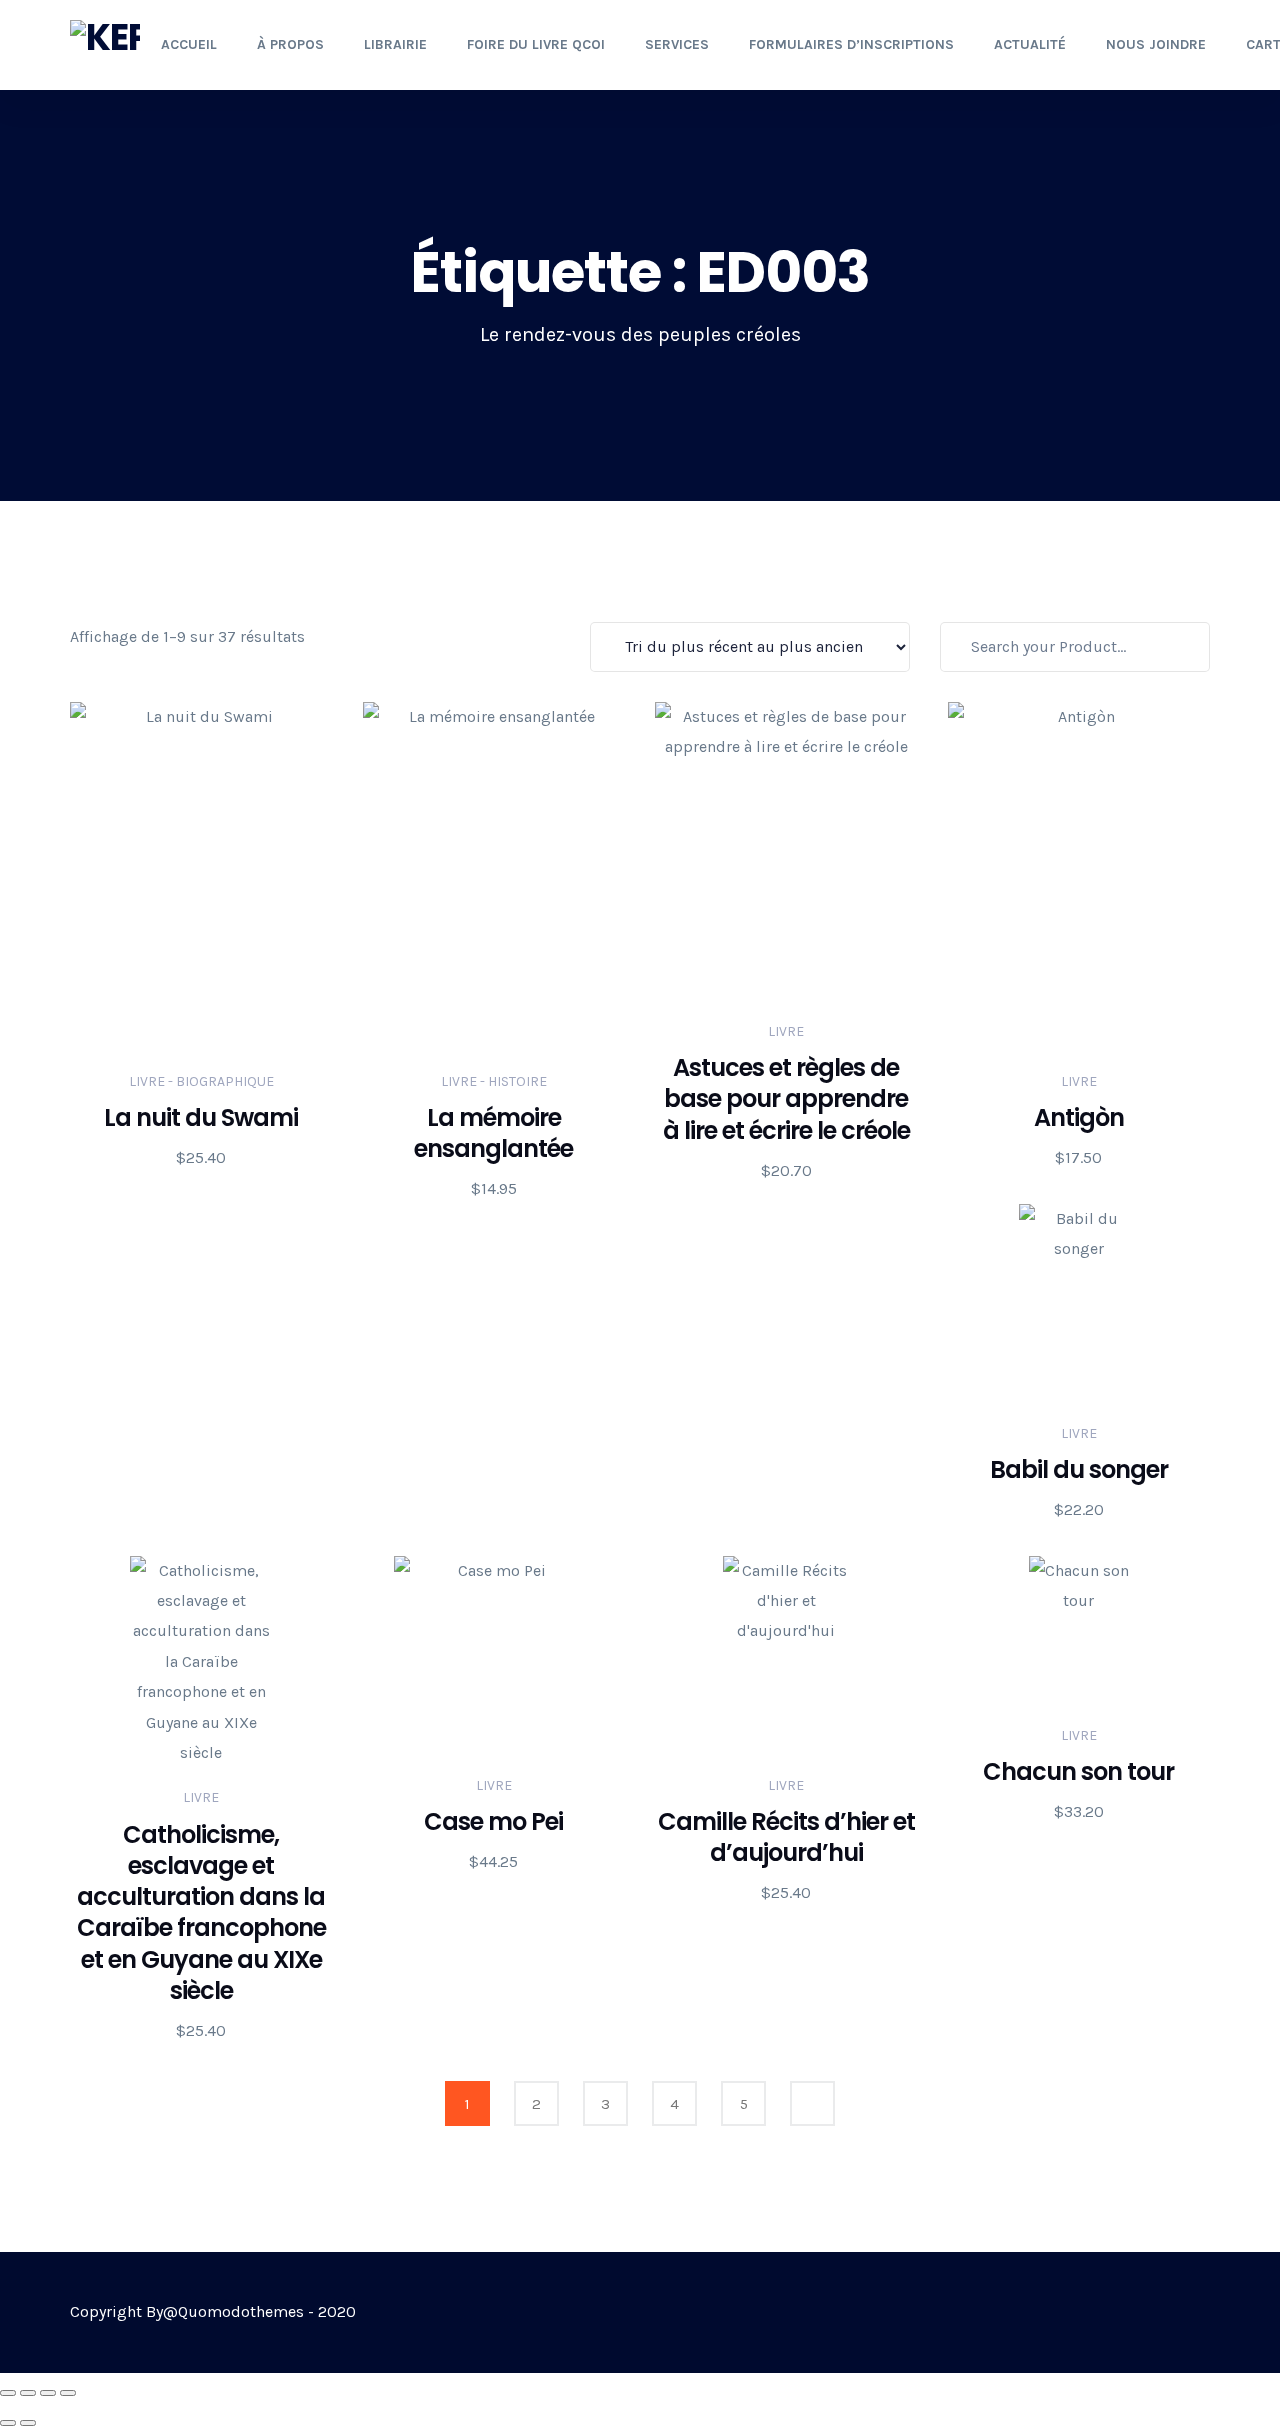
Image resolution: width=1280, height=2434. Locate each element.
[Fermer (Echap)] (68, 2393)
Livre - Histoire (494, 1081)
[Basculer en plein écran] (28, 2393)
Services (677, 44)
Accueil (189, 44)
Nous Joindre (1156, 44)
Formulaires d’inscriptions (851, 44)
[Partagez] (48, 2393)
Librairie (395, 44)
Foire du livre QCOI (536, 44)
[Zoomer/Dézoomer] (8, 2393)
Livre (786, 1031)
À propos (290, 44)
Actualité (1030, 44)
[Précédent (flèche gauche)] (8, 2423)
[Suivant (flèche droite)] (28, 2423)
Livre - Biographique (201, 1081)
